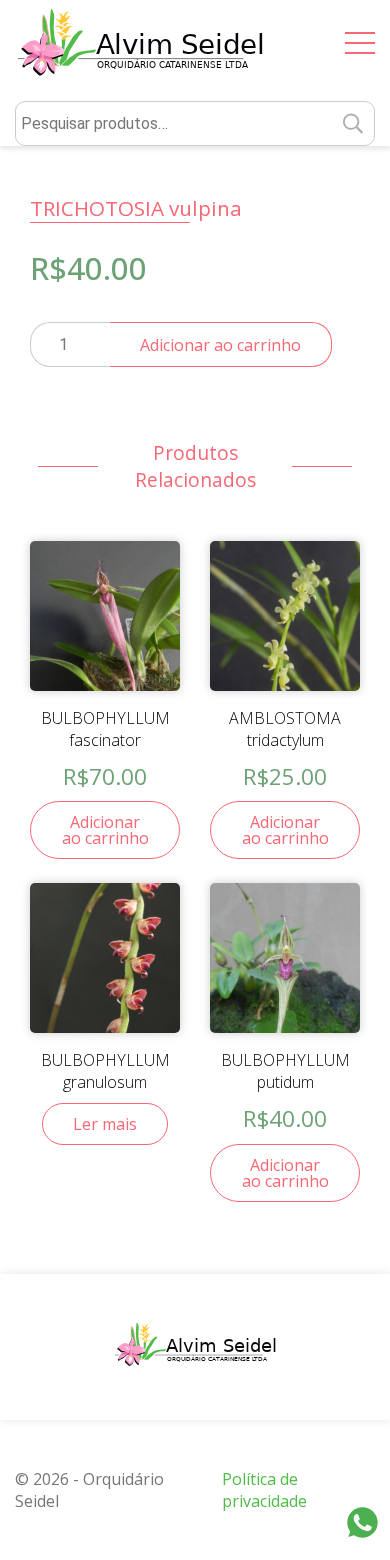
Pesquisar (353, 123)
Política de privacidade (264, 1490)
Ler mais (105, 1124)
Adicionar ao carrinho (220, 345)
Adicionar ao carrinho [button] (105, 830)
